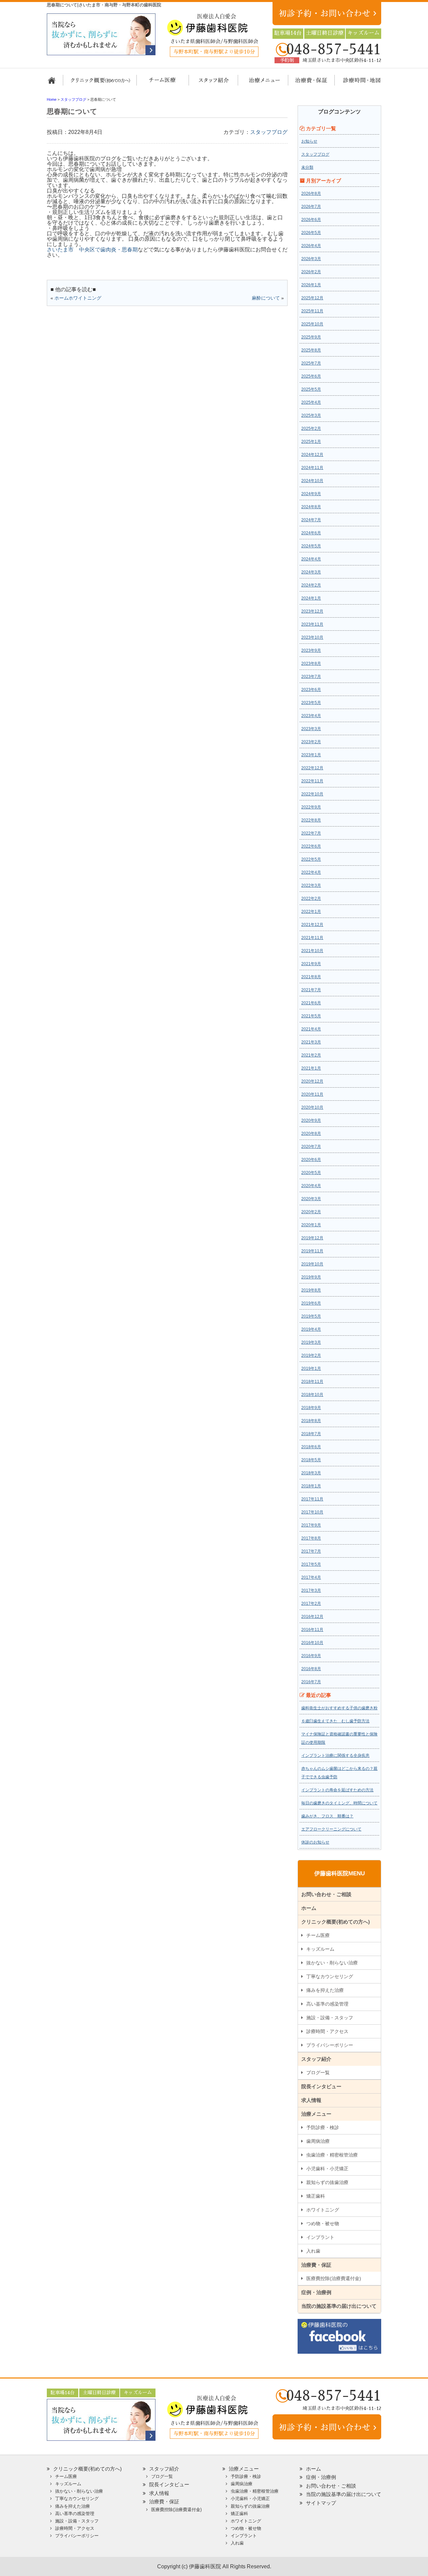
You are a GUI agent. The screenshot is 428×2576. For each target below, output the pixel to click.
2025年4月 (311, 402)
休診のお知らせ (315, 1842)
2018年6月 (311, 1447)
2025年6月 (311, 376)
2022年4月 (311, 872)
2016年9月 (311, 1656)
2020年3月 (311, 1199)
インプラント (320, 2237)
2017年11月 (312, 1499)
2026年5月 (311, 233)
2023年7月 (311, 677)
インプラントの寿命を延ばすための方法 (337, 1790)
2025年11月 (312, 311)
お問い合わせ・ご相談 (326, 1894)
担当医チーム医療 (164, 83)
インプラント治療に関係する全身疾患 (335, 1755)
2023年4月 (311, 716)
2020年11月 (312, 1094)
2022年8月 (311, 820)
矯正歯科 (316, 2196)
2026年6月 (311, 220)
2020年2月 (311, 1212)
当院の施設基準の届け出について (339, 2306)
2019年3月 (311, 1342)
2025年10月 (312, 324)
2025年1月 (311, 442)
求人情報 (311, 2100)
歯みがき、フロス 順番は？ (327, 1816)
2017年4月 (311, 1577)
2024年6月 (311, 533)
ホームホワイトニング (78, 298)
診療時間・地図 (357, 83)
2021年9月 (311, 964)
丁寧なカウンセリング (330, 1976)
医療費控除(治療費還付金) (334, 2278)
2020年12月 (312, 1081)
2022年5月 (311, 859)
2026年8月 (311, 193)
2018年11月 (312, 1382)
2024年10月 (312, 481)
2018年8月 (311, 1421)
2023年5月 (311, 703)
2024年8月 (311, 507)
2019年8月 (311, 1290)
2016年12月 (312, 1617)
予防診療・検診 (323, 2127)
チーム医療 (318, 1935)
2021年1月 (311, 1068)
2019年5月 (311, 1316)
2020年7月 (311, 1147)
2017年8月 (311, 1538)
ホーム (54, 83)
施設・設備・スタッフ (330, 2018)
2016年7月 (311, 1682)
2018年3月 (311, 1473)
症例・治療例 (316, 2292)
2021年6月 (311, 1003)
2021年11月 (312, 938)
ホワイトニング (323, 2210)
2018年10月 (312, 1395)
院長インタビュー (321, 2086)
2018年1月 (311, 1486)
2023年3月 (311, 729)
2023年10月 (312, 637)
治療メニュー (258, 83)
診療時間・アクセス (327, 2031)
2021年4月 (311, 1029)
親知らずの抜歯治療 (327, 2182)
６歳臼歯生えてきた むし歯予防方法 (335, 1721)
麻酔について (266, 298)
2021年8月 (311, 977)
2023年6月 (311, 690)
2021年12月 (312, 925)
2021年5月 (311, 1016)
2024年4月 (311, 559)
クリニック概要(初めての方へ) (100, 83)
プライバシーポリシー (330, 2045)
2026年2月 (311, 272)
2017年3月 (311, 1590)
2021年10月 (312, 951)
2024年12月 (312, 455)
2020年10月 (312, 1107)
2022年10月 (312, 794)
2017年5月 (311, 1564)
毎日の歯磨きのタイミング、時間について (339, 1803)
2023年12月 (312, 611)
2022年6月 (311, 846)
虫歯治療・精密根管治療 (332, 2155)
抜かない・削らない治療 (332, 1963)
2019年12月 (312, 1238)
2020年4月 (311, 1186)
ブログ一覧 (318, 2073)
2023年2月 (311, 742)
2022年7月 (311, 833)
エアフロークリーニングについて (331, 1829)
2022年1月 (311, 912)
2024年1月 (311, 598)
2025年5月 (311, 389)
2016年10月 (312, 1643)
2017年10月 (312, 1512)
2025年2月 (311, 428)
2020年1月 (311, 1225)
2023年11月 (312, 624)
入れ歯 (313, 2251)
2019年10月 (312, 1264)
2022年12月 (312, 768)
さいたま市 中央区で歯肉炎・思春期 (92, 250)
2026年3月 (311, 259)
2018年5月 (311, 1460)
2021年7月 (311, 990)
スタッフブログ (269, 132)
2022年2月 (311, 899)
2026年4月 (311, 246)
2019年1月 (311, 1369)
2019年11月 (312, 1251)
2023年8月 (311, 663)
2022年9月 (311, 807)
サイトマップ (321, 2503)
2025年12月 (312, 298)
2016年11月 (312, 1630)
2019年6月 (311, 1303)
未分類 (307, 167)
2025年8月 (311, 350)
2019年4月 (311, 1329)
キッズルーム (320, 1949)
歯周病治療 (318, 2141)
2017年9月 (311, 1525)
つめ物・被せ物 (323, 2223)
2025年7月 (311, 363)
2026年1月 (311, 285)
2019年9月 (311, 1277)
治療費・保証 (308, 83)
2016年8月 (311, 1669)
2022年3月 (311, 885)
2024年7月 (311, 520)
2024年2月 (311, 585)
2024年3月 (311, 572)
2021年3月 (311, 1042)
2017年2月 (311, 1604)
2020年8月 (311, 1134)
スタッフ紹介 (211, 83)
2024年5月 (311, 546)
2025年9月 (311, 337)
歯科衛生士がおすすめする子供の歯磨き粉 (339, 1708)
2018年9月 (311, 1408)
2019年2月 (311, 1355)
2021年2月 (311, 1055)
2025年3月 (311, 415)
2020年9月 (311, 1120)
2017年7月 (311, 1551)
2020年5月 (311, 1173)
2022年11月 (312, 781)
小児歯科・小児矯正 (327, 2169)
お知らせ (309, 141)
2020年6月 (311, 1160)
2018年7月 (311, 1434)
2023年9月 (311, 650)
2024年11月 (312, 468)
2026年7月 (311, 207)
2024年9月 (311, 494)
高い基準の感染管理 (327, 2004)
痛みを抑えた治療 (325, 1990)
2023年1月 (311, 755)
